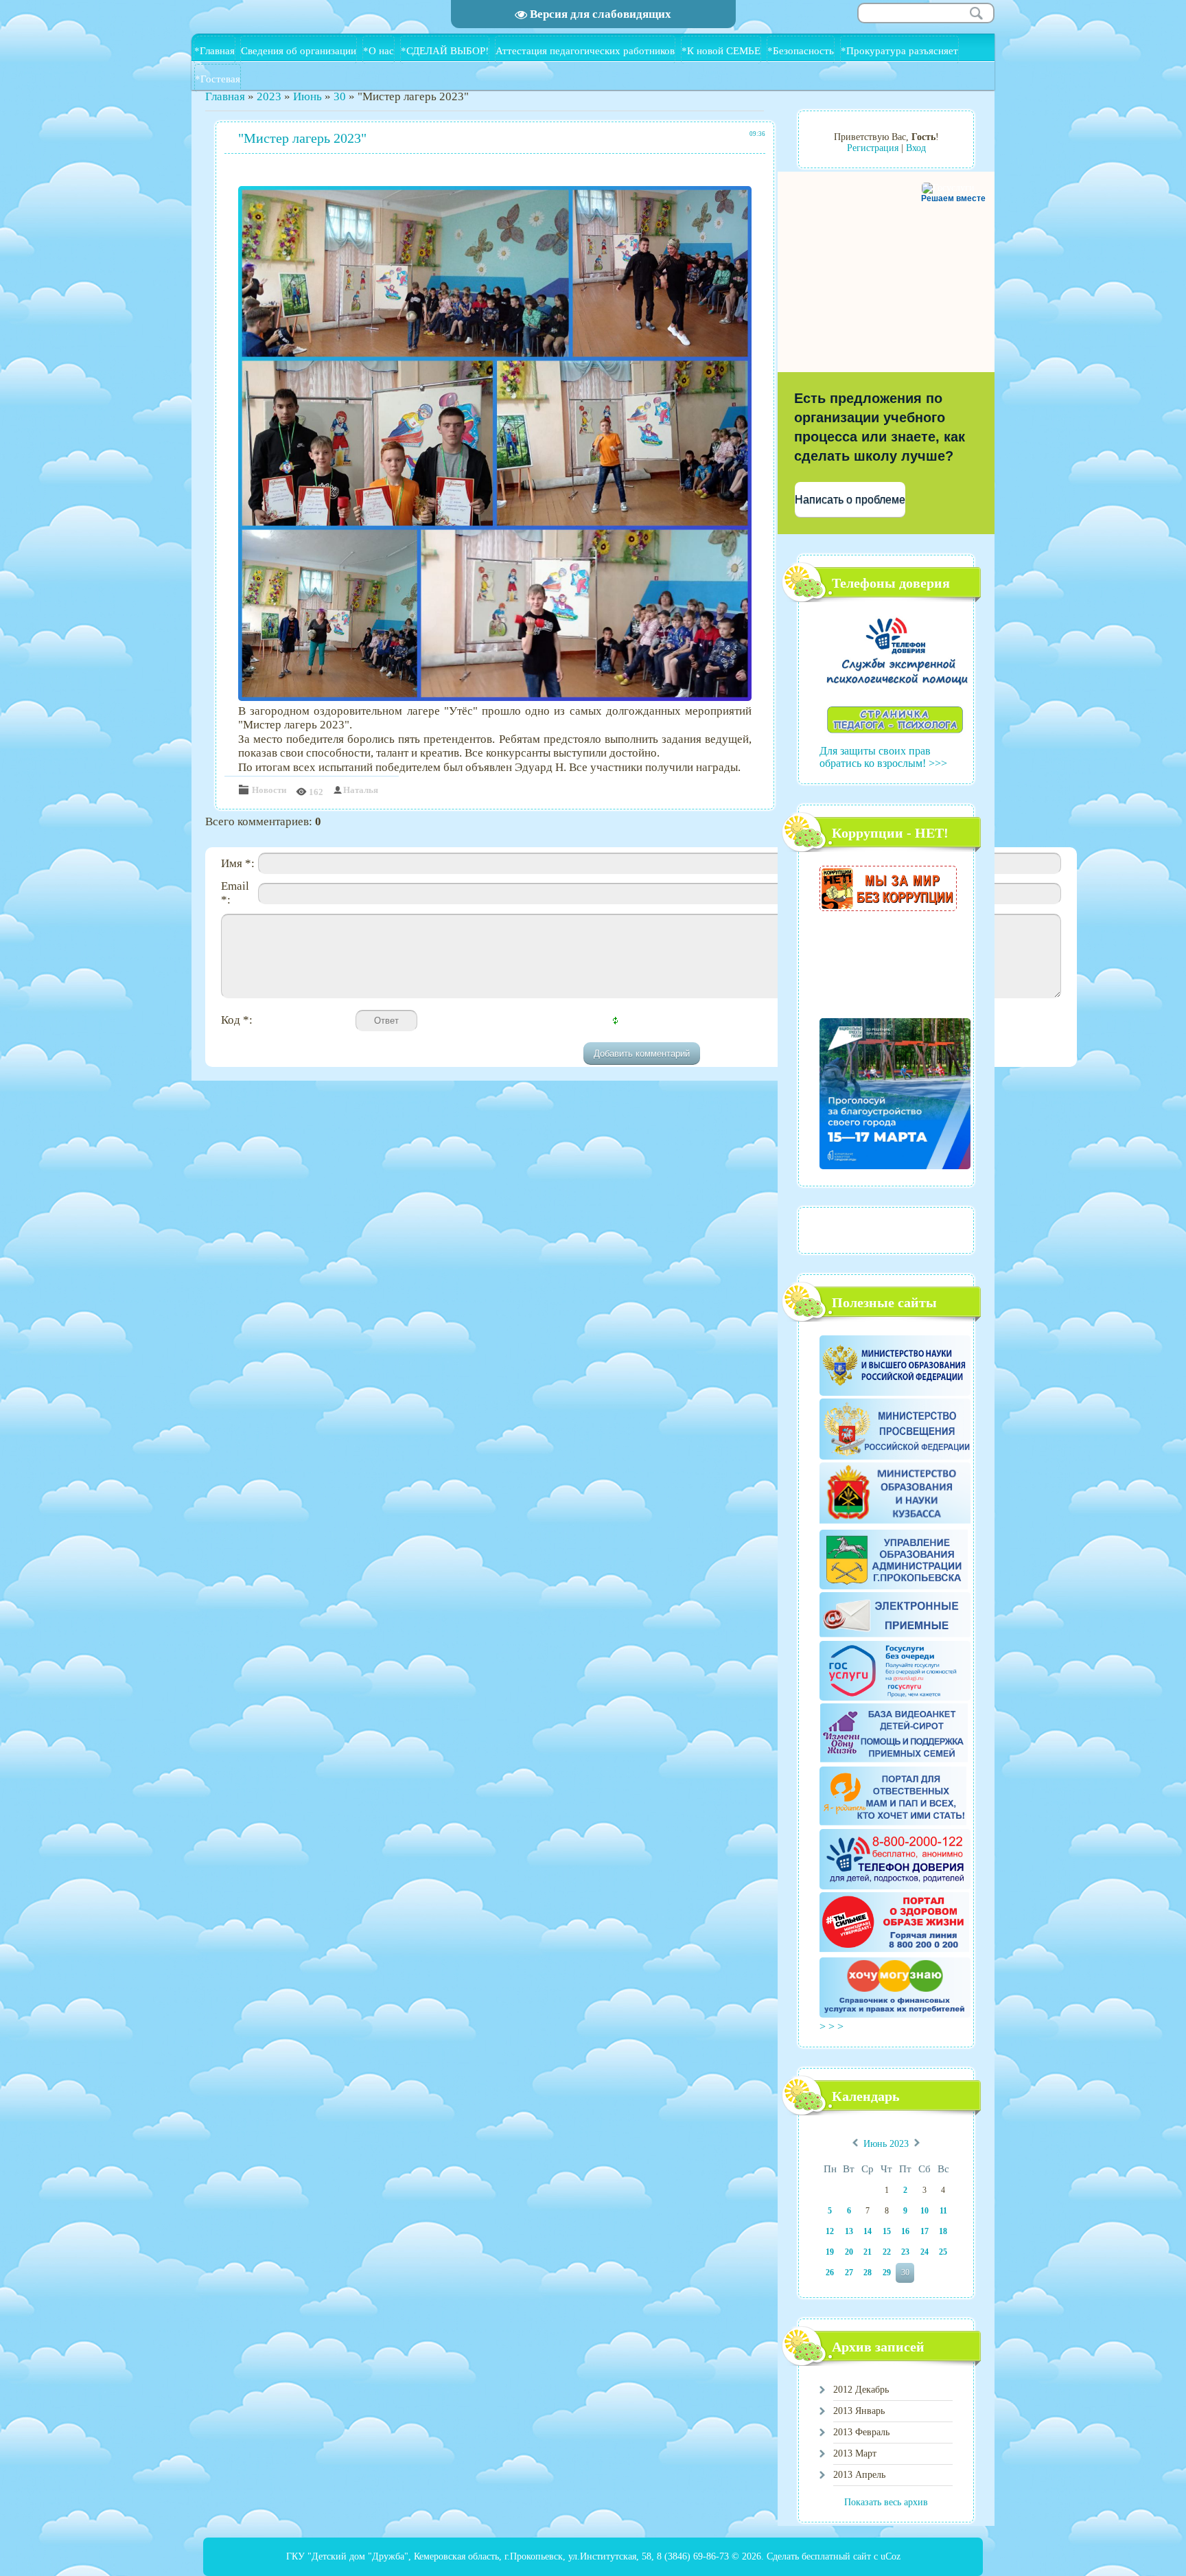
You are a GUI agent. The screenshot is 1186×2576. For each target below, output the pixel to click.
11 (943, 2211)
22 (887, 2252)
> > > (833, 2026)
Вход (916, 148)
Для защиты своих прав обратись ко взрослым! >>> (883, 757)
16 (905, 2231)
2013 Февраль (861, 2432)
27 (849, 2273)
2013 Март (855, 2453)
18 (943, 2231)
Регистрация (873, 148)
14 (868, 2231)
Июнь (307, 96)
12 (830, 2231)
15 (887, 2231)
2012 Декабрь (861, 2390)
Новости (269, 790)
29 (887, 2273)
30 (340, 96)
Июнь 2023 (886, 2144)
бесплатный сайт (836, 2556)
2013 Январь (859, 2411)
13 (849, 2231)
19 (830, 2252)
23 (905, 2252)
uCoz (891, 2556)
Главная (225, 96)
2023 (269, 96)
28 (868, 2273)
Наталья (361, 790)
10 (925, 2211)
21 (868, 2252)
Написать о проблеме (850, 499)
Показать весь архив (886, 2502)
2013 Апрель (859, 2475)
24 (925, 2252)
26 (830, 2273)
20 (849, 2252)
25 (943, 2252)
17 (925, 2231)
